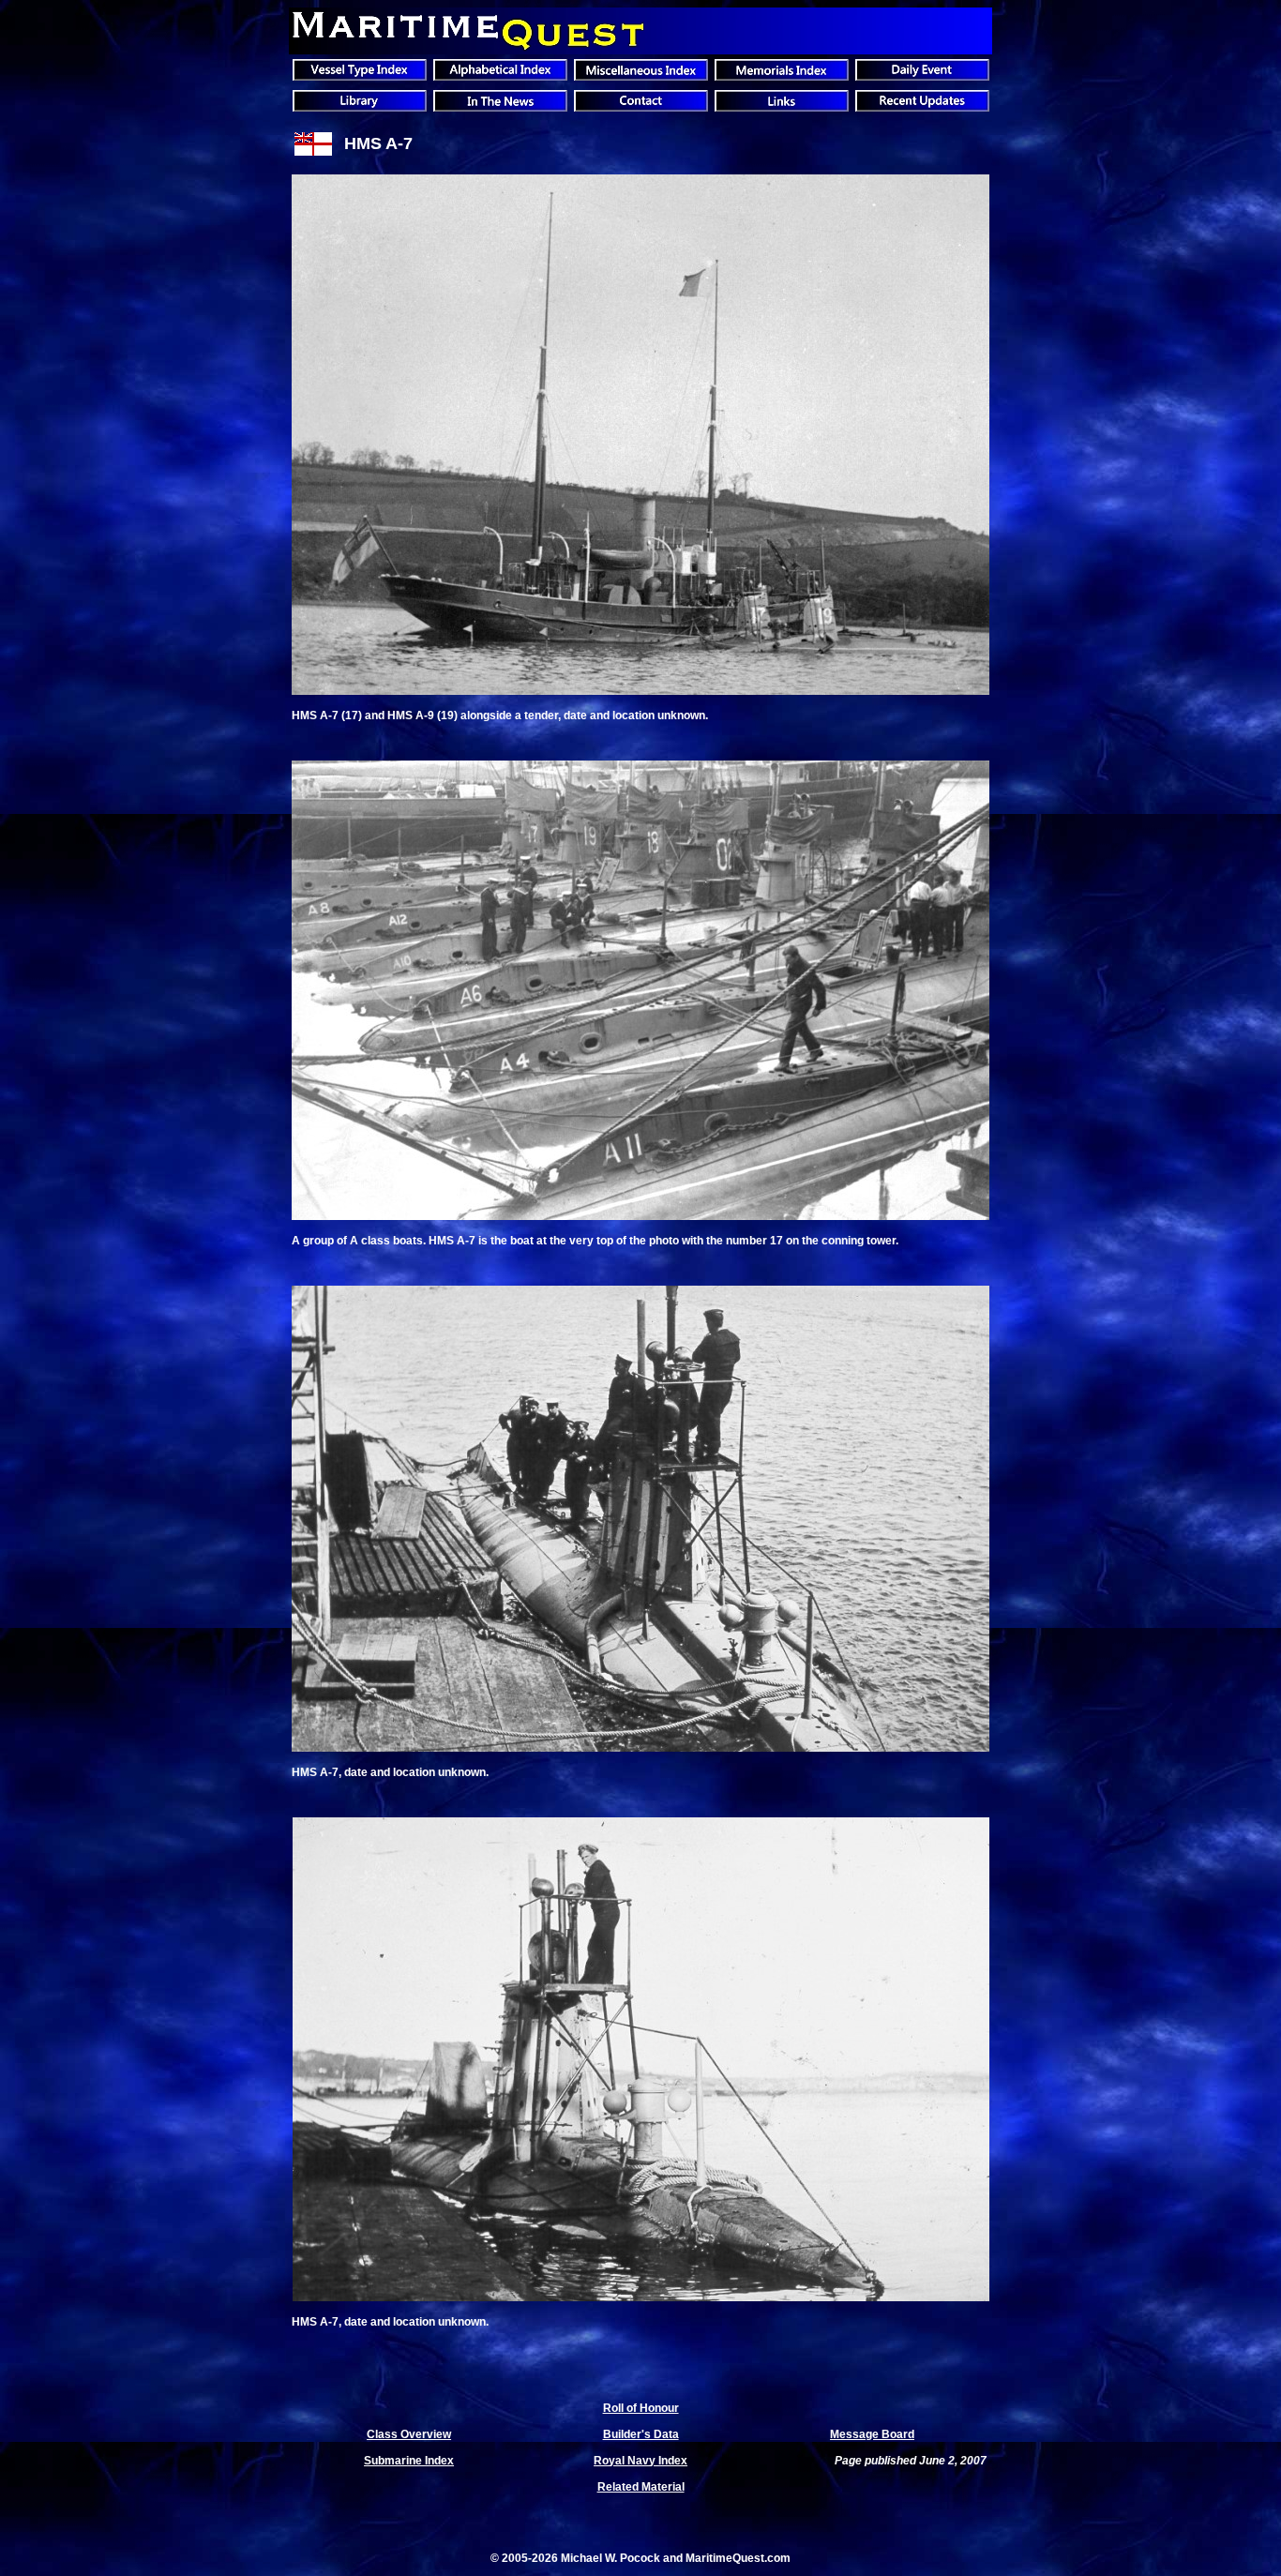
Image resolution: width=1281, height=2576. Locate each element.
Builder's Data (641, 2434)
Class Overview (409, 2434)
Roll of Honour (641, 2408)
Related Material (641, 2487)
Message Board (872, 2434)
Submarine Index (409, 2461)
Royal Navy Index (640, 2461)
